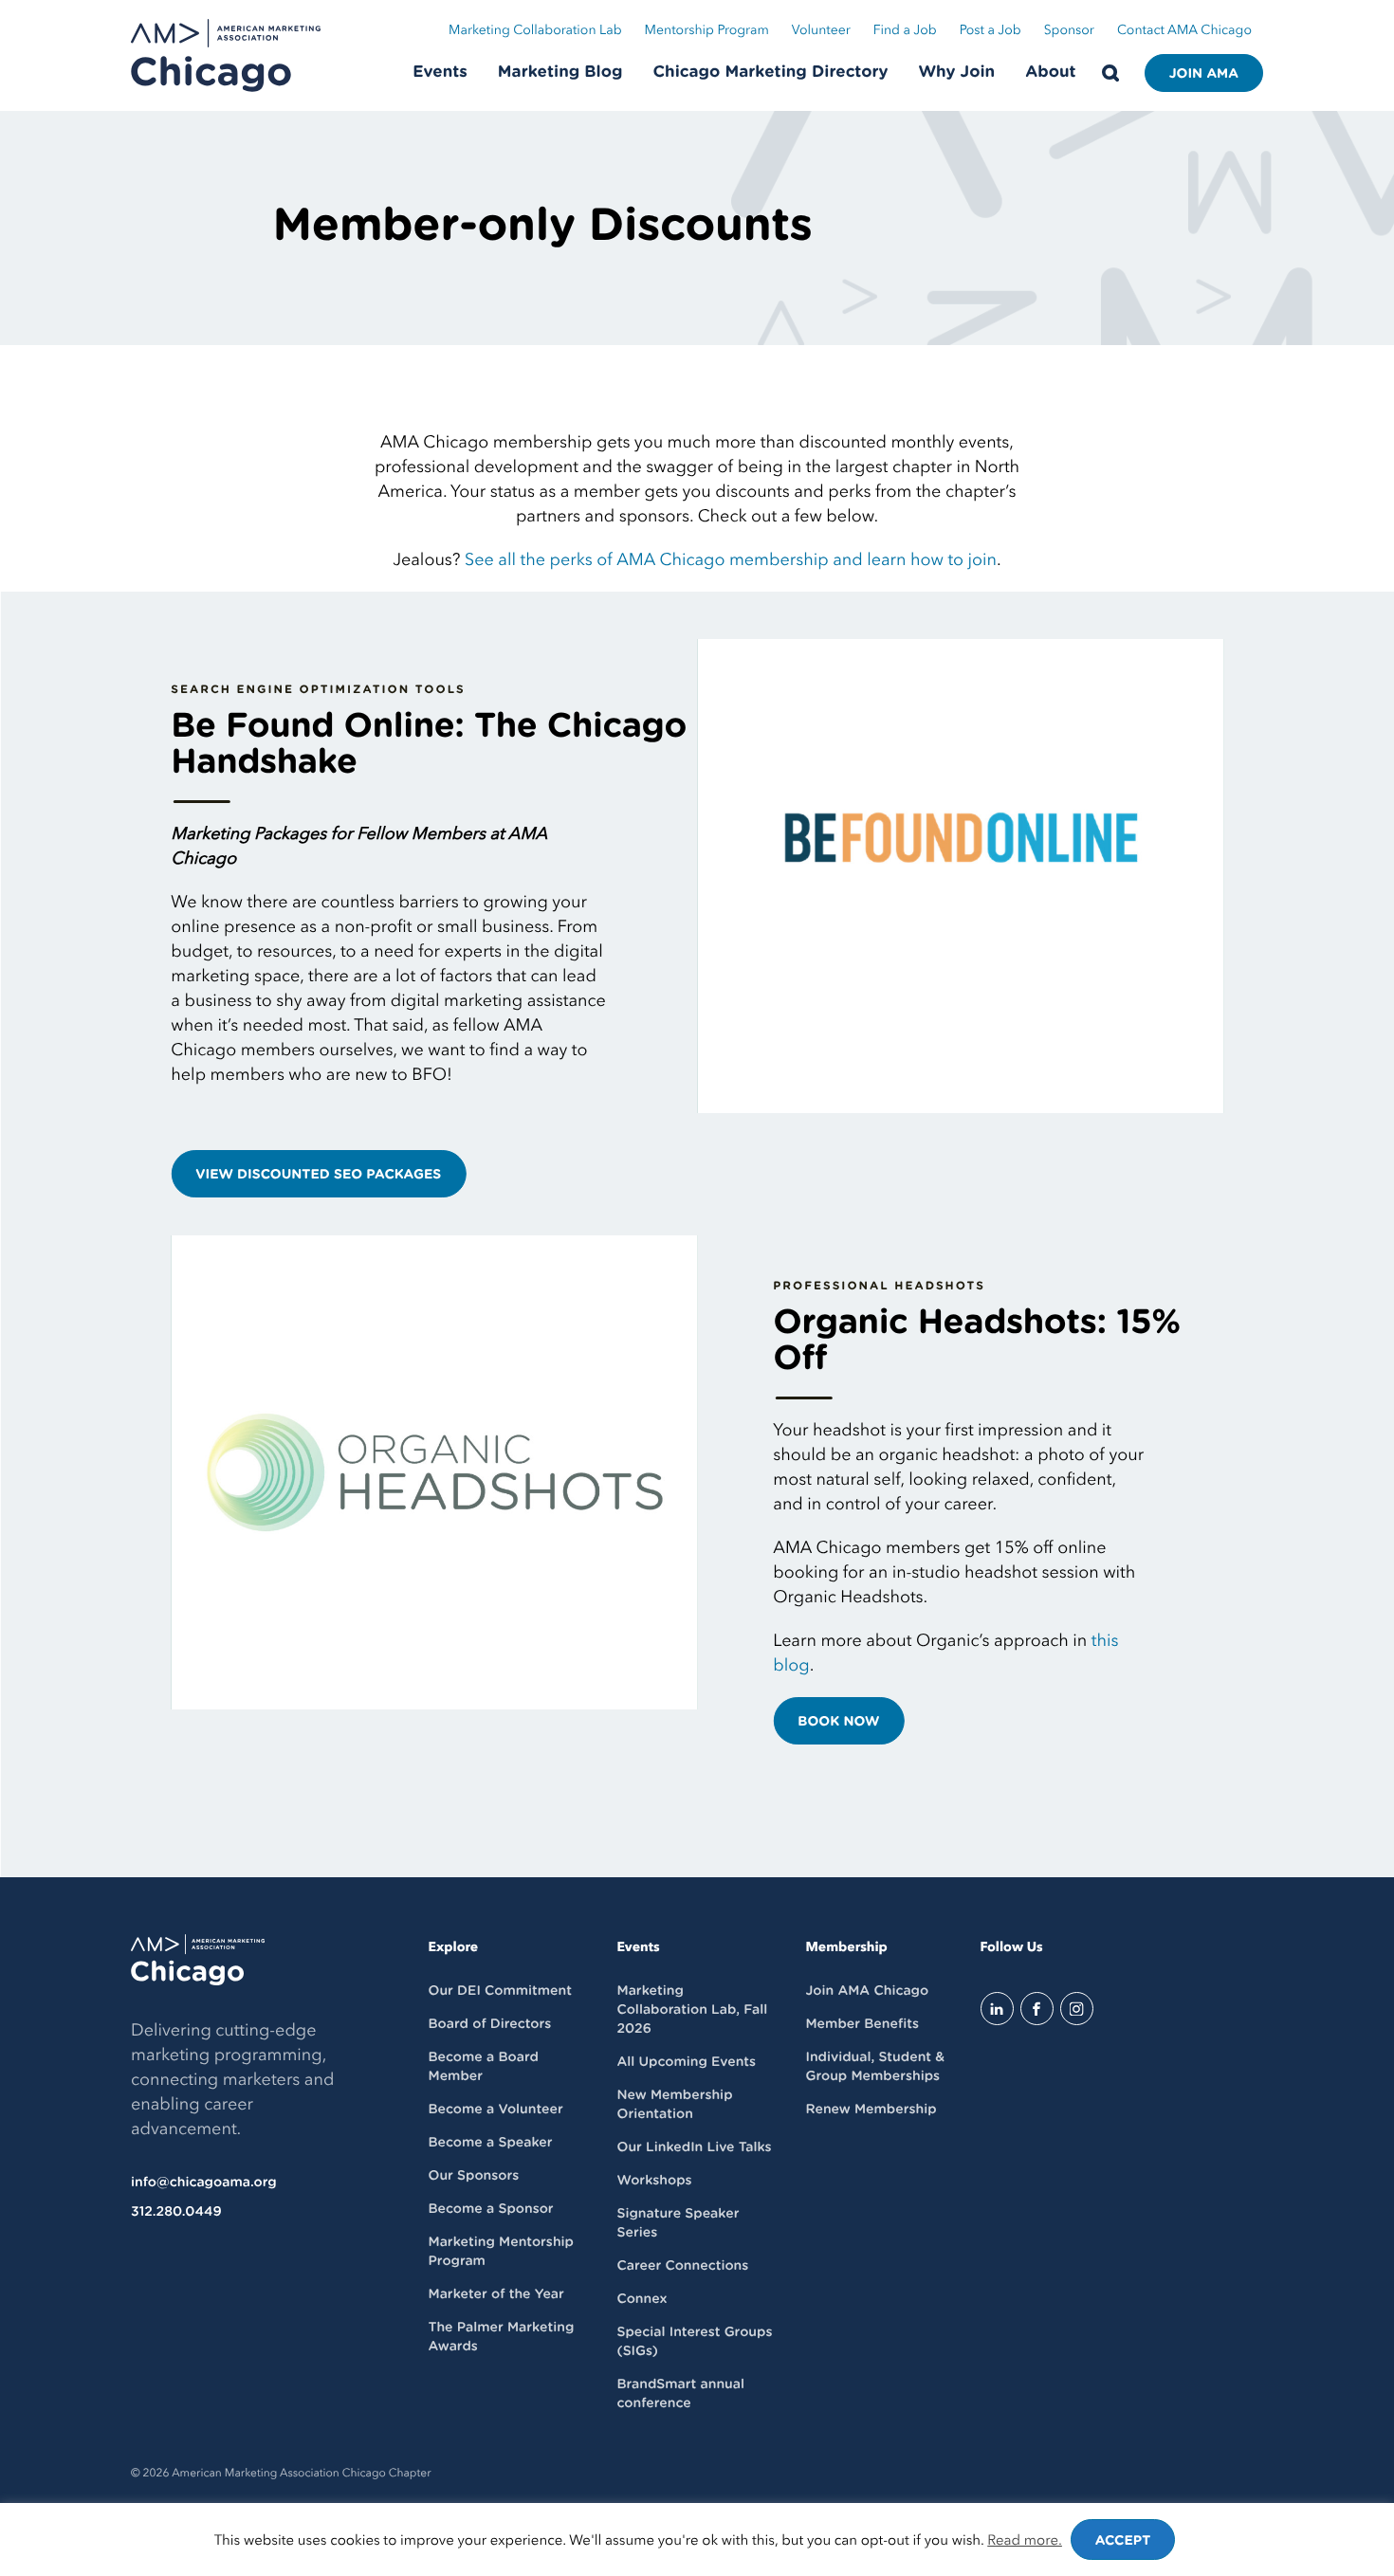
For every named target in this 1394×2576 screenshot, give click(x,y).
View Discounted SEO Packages (318, 1175)
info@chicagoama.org (204, 2183)
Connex (642, 2299)
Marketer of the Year (496, 2294)
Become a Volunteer (496, 2110)
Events (440, 73)
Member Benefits (862, 2024)
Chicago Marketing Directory (771, 73)
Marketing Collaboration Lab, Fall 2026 (692, 2010)
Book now (838, 1722)
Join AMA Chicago (867, 1991)
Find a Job (905, 31)
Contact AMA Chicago (1184, 31)
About (1050, 73)
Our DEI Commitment (500, 1991)
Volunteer (821, 31)
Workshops (654, 2181)
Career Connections (682, 2266)
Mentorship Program (707, 31)
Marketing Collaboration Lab (535, 31)
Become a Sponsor (491, 2209)
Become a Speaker (491, 2143)
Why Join (957, 73)
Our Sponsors (474, 2176)
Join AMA (1204, 74)
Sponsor (1069, 31)
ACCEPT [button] (1123, 2541)
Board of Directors (490, 2024)
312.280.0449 (176, 2212)
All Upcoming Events (686, 2062)
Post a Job (990, 31)
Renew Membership (871, 2110)
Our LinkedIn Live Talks (694, 2147)
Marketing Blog (560, 73)
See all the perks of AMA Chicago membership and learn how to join (731, 560)
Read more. (1025, 2541)
